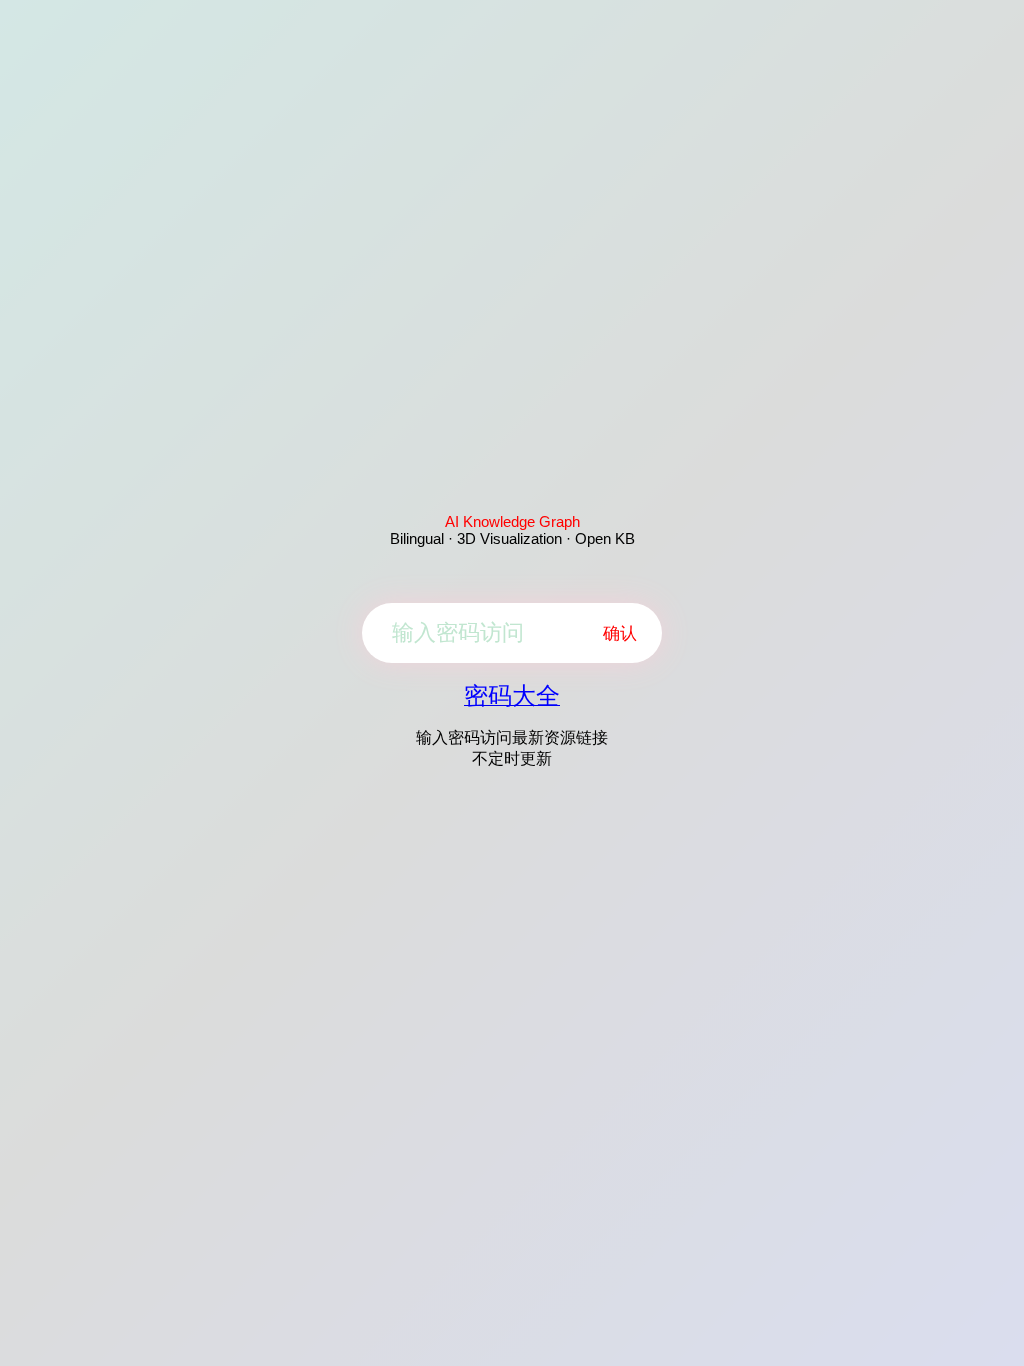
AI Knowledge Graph (512, 521)
